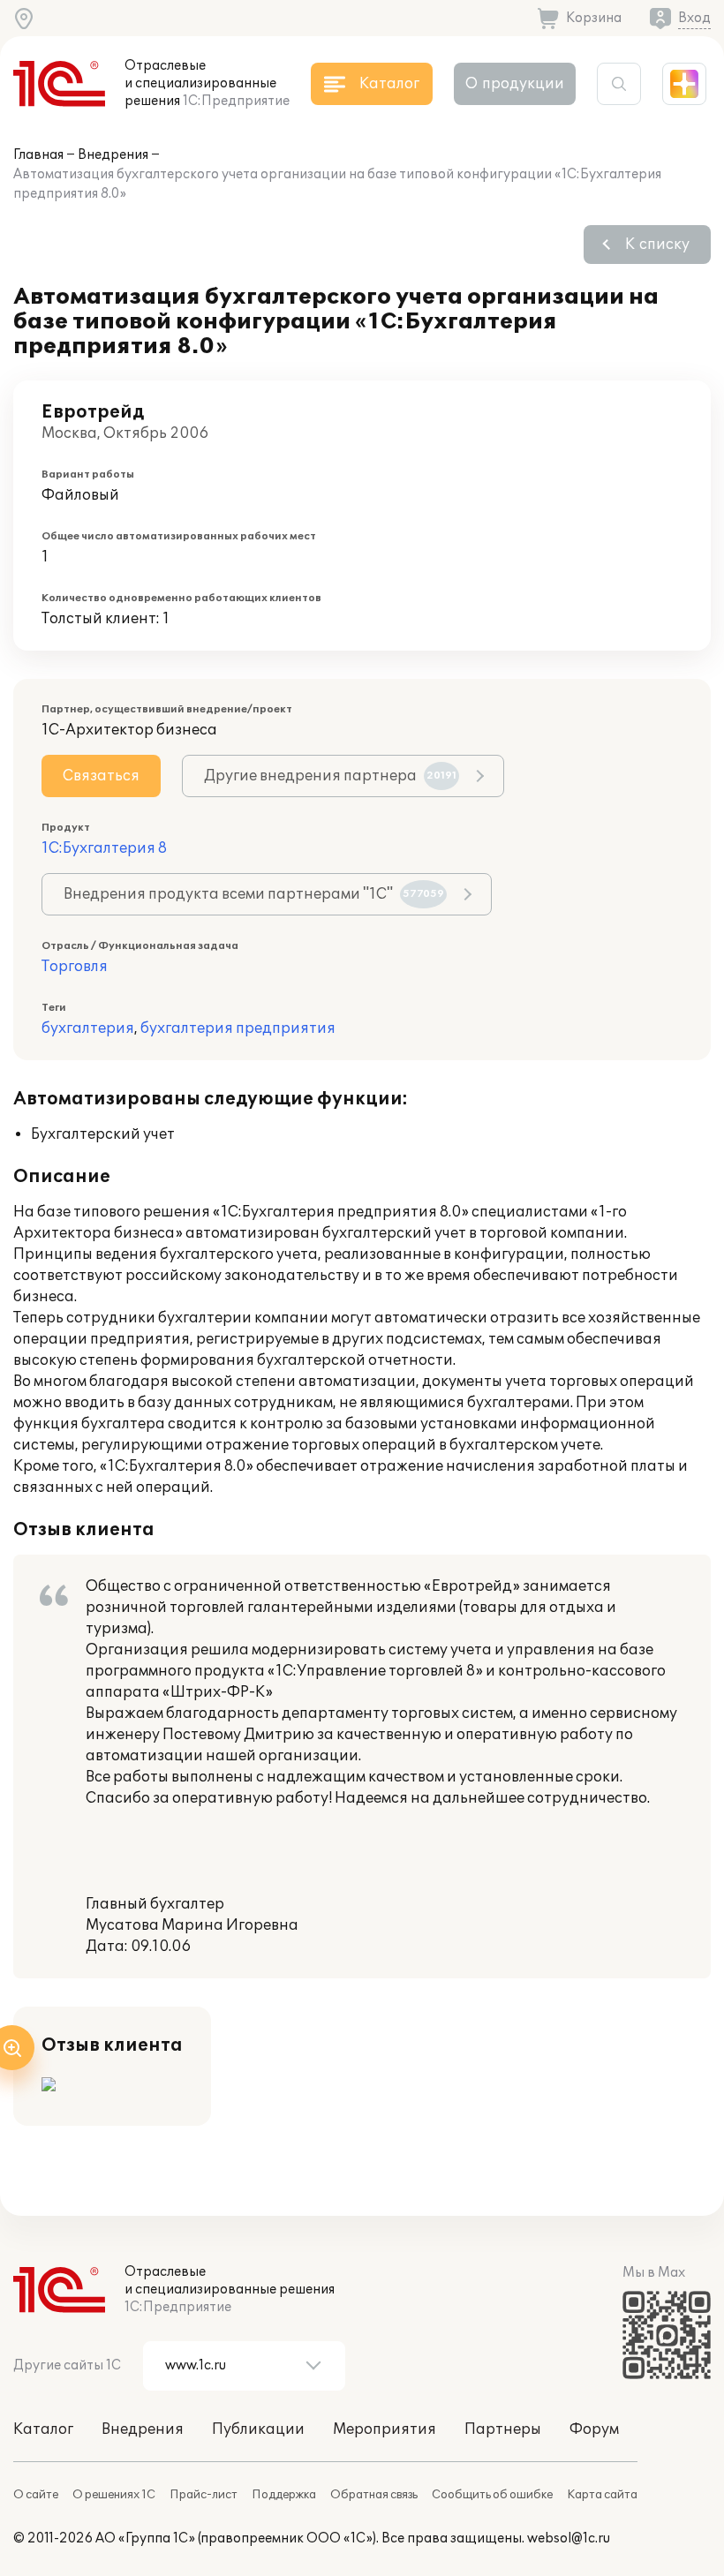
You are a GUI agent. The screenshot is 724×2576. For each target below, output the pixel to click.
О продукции (515, 84)
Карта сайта (602, 2495)
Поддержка (284, 2495)
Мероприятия (385, 2429)
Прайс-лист (204, 2495)
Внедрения (113, 155)
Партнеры (503, 2429)
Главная (38, 155)
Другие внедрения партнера (330, 776)
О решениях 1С (114, 2495)
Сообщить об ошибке (492, 2495)
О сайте (36, 2495)
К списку (657, 245)
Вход (694, 18)
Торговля (75, 967)
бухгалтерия (88, 1028)
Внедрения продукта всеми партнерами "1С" (254, 894)
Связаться (101, 776)
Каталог (43, 2429)
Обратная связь (374, 2495)
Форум (594, 2429)
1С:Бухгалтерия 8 (104, 848)
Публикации (258, 2429)
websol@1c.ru (569, 2538)
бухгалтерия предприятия (238, 1028)
